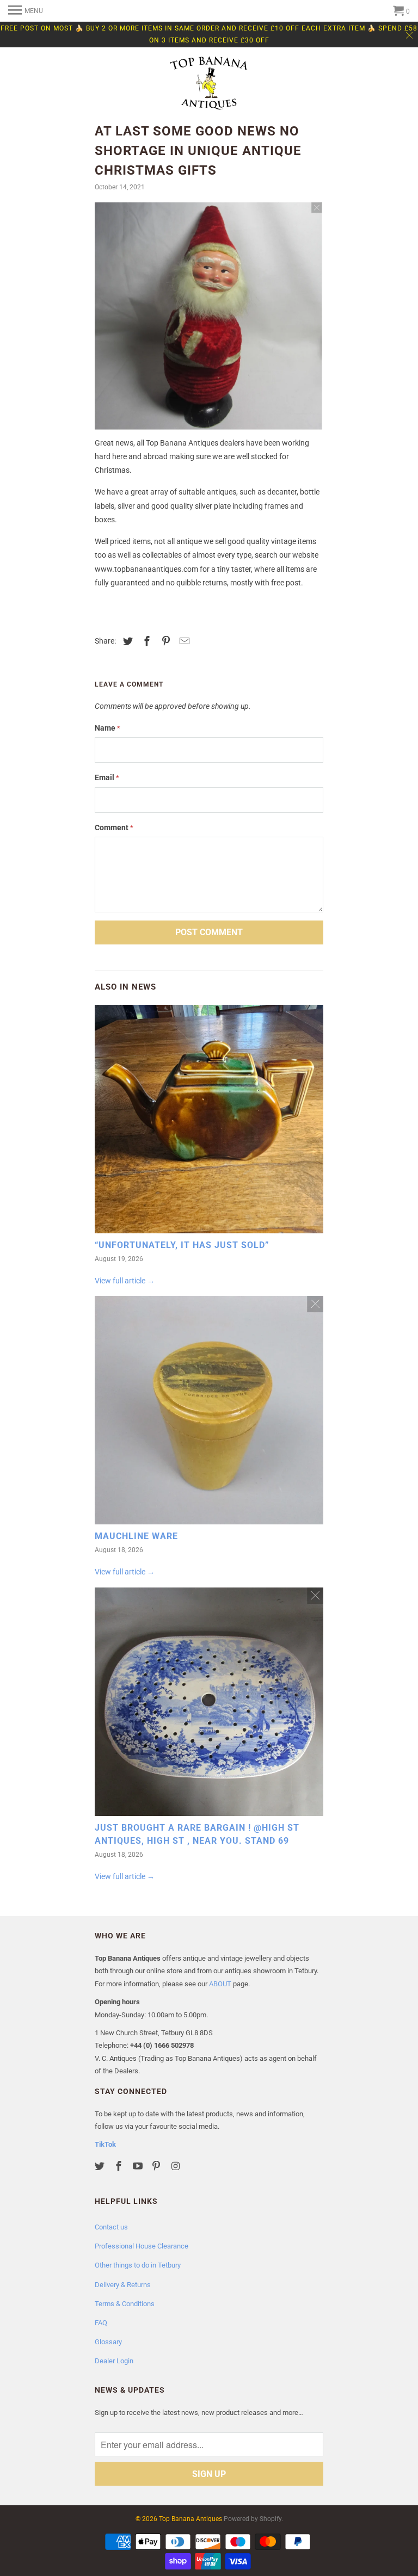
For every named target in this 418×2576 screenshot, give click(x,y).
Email (107, 777)
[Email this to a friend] (183, 641)
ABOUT (220, 1984)
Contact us (111, 2227)
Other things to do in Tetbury (138, 2265)
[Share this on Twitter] (126, 641)
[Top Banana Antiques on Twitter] (101, 2166)
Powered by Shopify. (253, 2519)
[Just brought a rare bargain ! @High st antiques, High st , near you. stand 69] (209, 1704)
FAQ (101, 2323)
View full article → (125, 1281)
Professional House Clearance (142, 2246)
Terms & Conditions (125, 2304)
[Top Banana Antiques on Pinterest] (157, 2166)
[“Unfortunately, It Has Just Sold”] (209, 1122)
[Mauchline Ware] (209, 1413)
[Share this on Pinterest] (164, 641)
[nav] (26, 11)
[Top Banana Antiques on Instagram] (176, 2166)
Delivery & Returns (123, 2285)
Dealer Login (114, 2361)
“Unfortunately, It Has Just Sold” (182, 1245)
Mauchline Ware (136, 1536)
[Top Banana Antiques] (209, 84)
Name (107, 728)
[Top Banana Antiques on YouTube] (139, 2166)
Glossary (108, 2342)
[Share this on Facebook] (145, 641)
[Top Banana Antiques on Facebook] (120, 2166)
